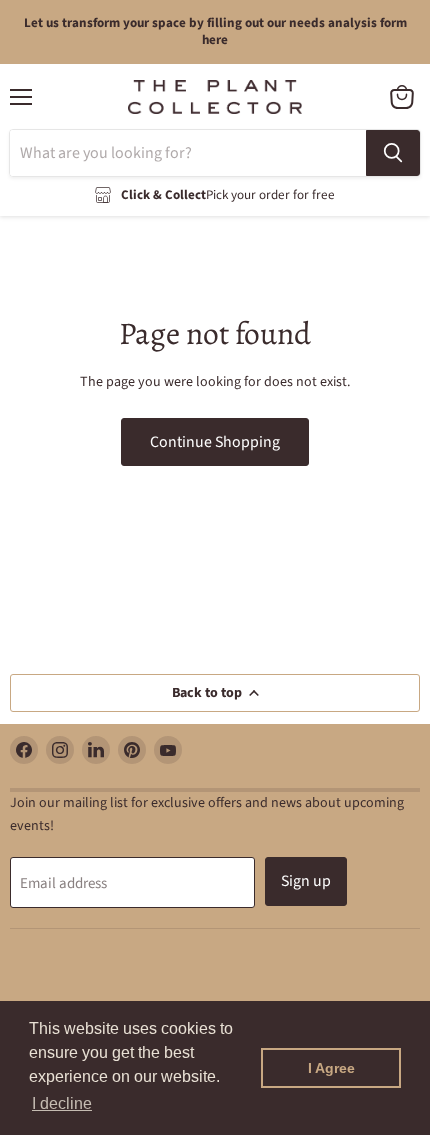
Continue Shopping (215, 442)
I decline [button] (62, 1103)
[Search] (393, 153)
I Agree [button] (331, 1068)
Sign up (306, 881)
